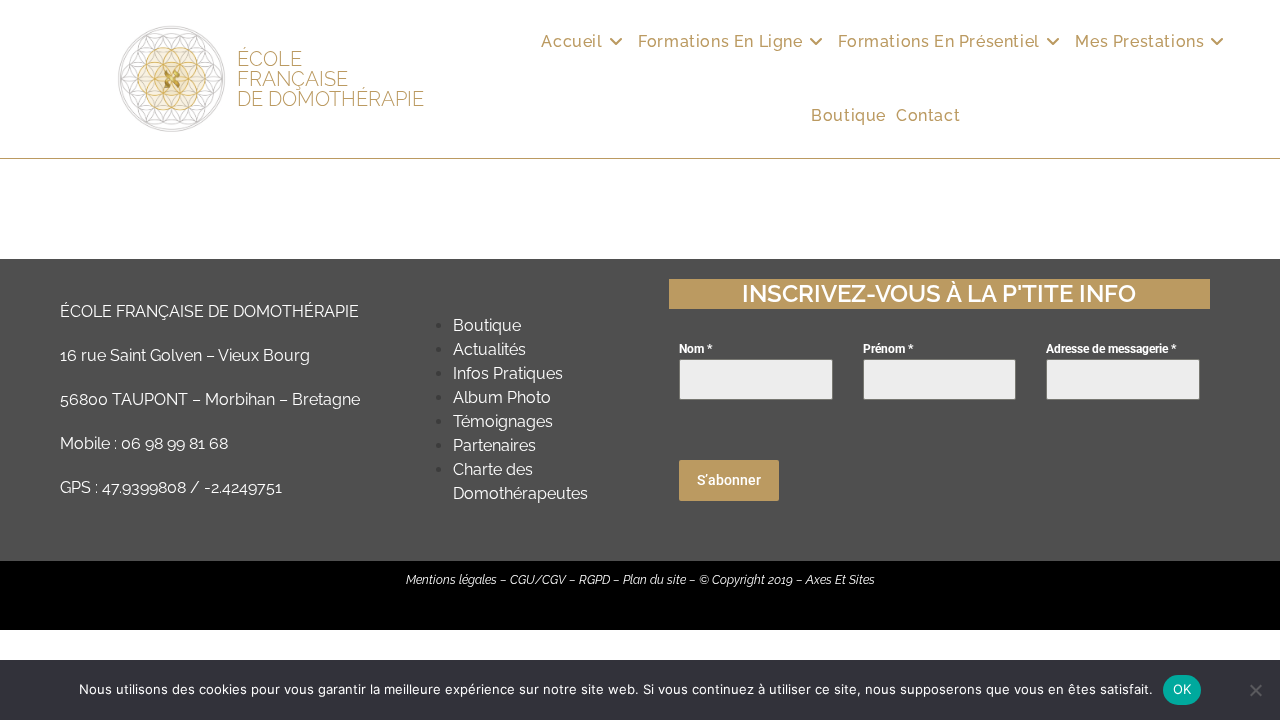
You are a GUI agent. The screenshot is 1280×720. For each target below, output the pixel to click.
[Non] (1255, 690)
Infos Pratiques (508, 373)
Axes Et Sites (840, 580)
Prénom (888, 349)
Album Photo (502, 397)
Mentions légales (451, 580)
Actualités (489, 349)
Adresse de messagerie (1111, 349)
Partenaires (494, 445)
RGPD (594, 580)
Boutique (487, 325)
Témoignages (503, 421)
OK (1182, 689)
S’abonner (729, 480)
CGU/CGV (538, 580)
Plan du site (654, 580)
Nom (695, 349)
